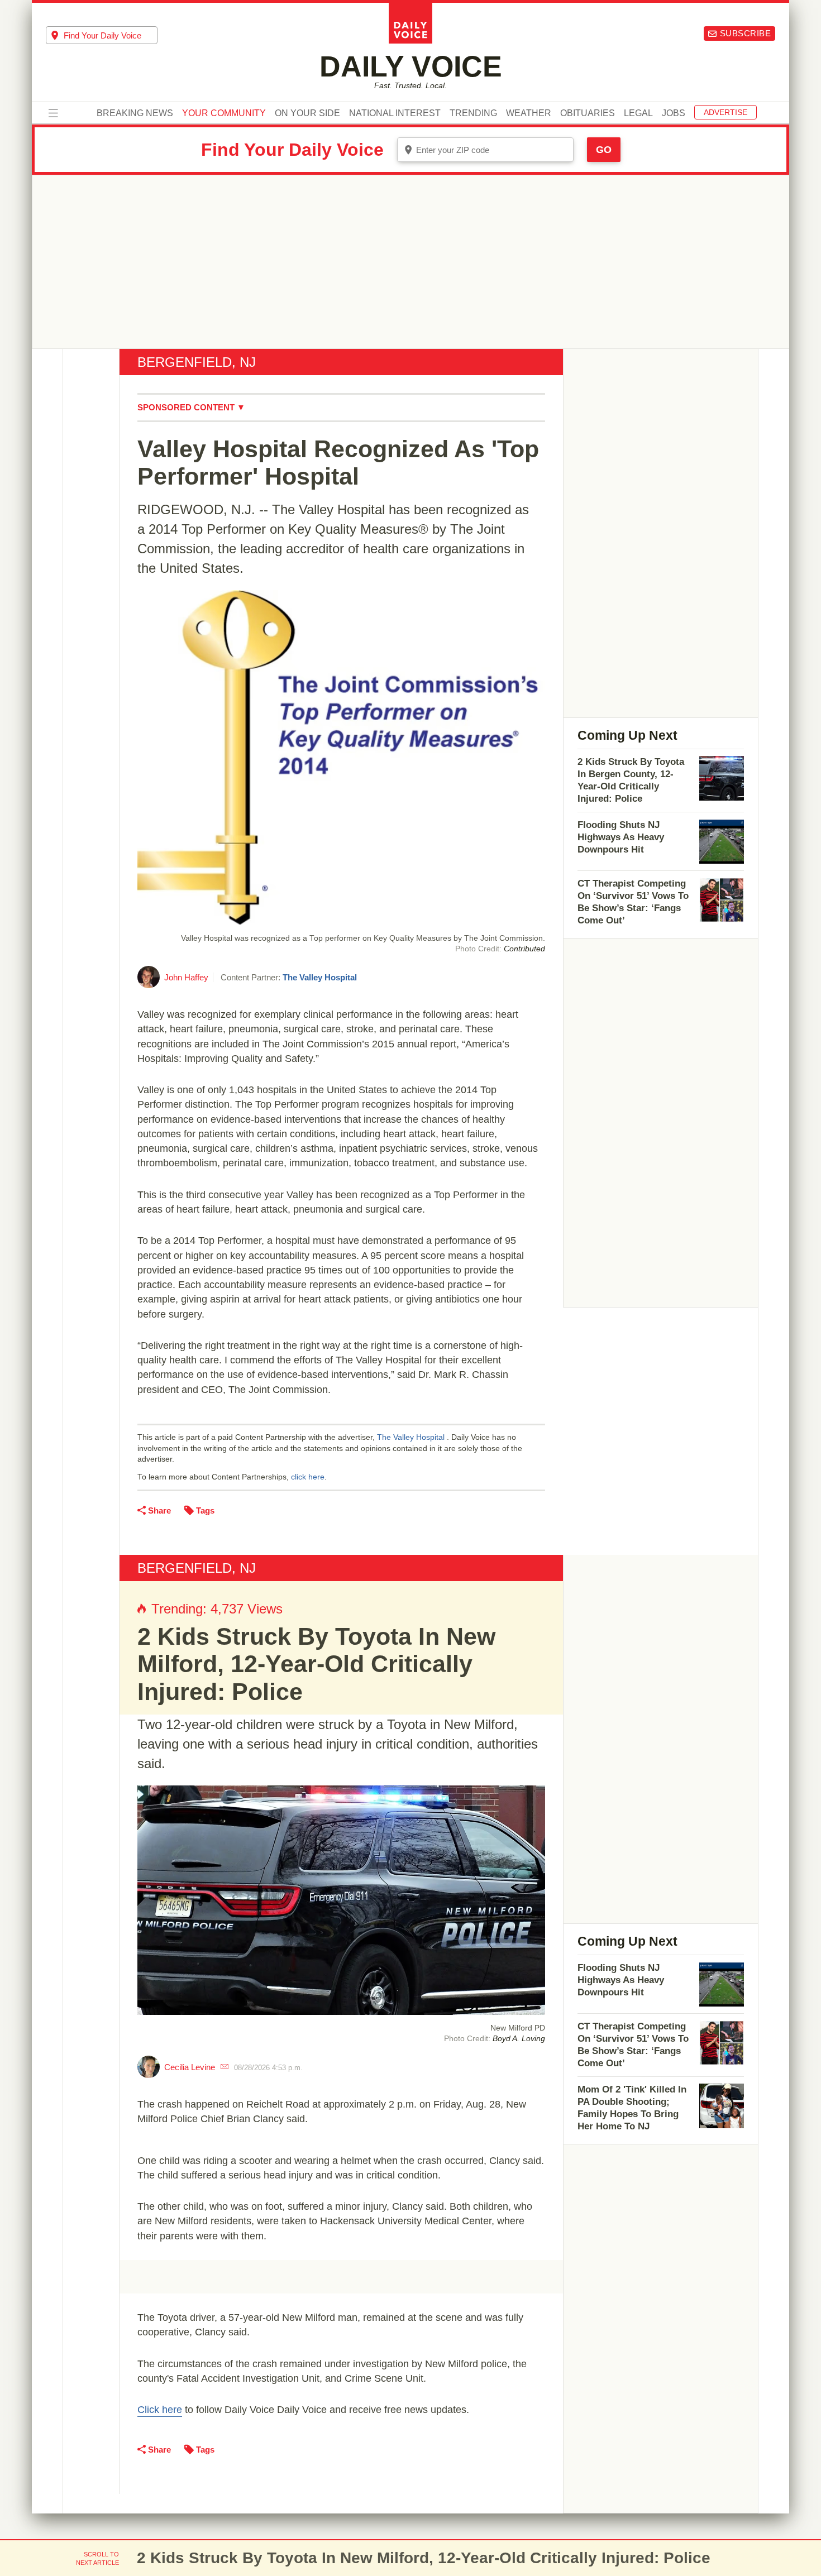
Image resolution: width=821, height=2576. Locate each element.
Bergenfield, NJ (197, 362)
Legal (638, 113)
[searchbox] (111, 35)
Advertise (725, 112)
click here (308, 1477)
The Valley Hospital (320, 977)
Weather (529, 113)
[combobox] (102, 35)
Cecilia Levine (190, 2067)
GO (604, 150)
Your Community (224, 113)
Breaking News (135, 113)
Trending (473, 113)
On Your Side (307, 113)
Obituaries (588, 113)
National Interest (395, 113)
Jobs (674, 113)
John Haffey (186, 977)
